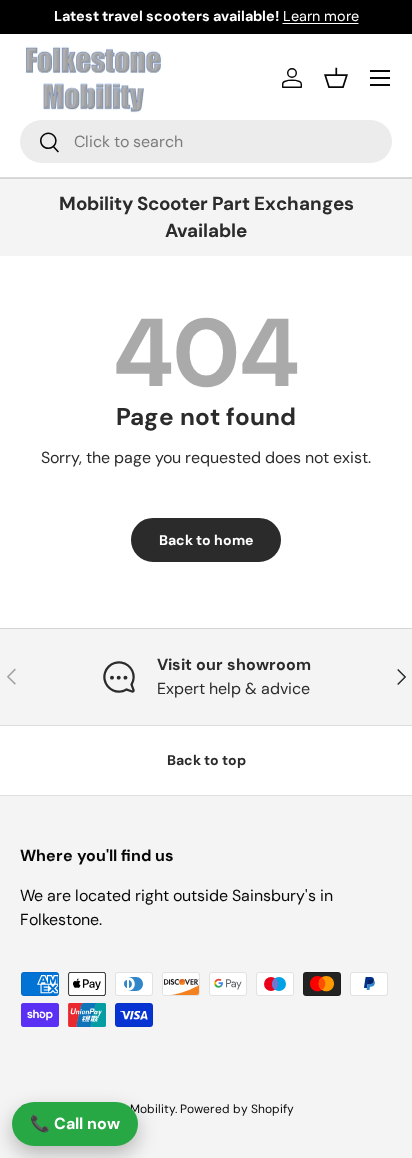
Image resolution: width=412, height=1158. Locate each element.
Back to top (206, 760)
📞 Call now (75, 1123)
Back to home (206, 540)
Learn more (321, 16)
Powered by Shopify (237, 1109)
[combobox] (206, 141)
